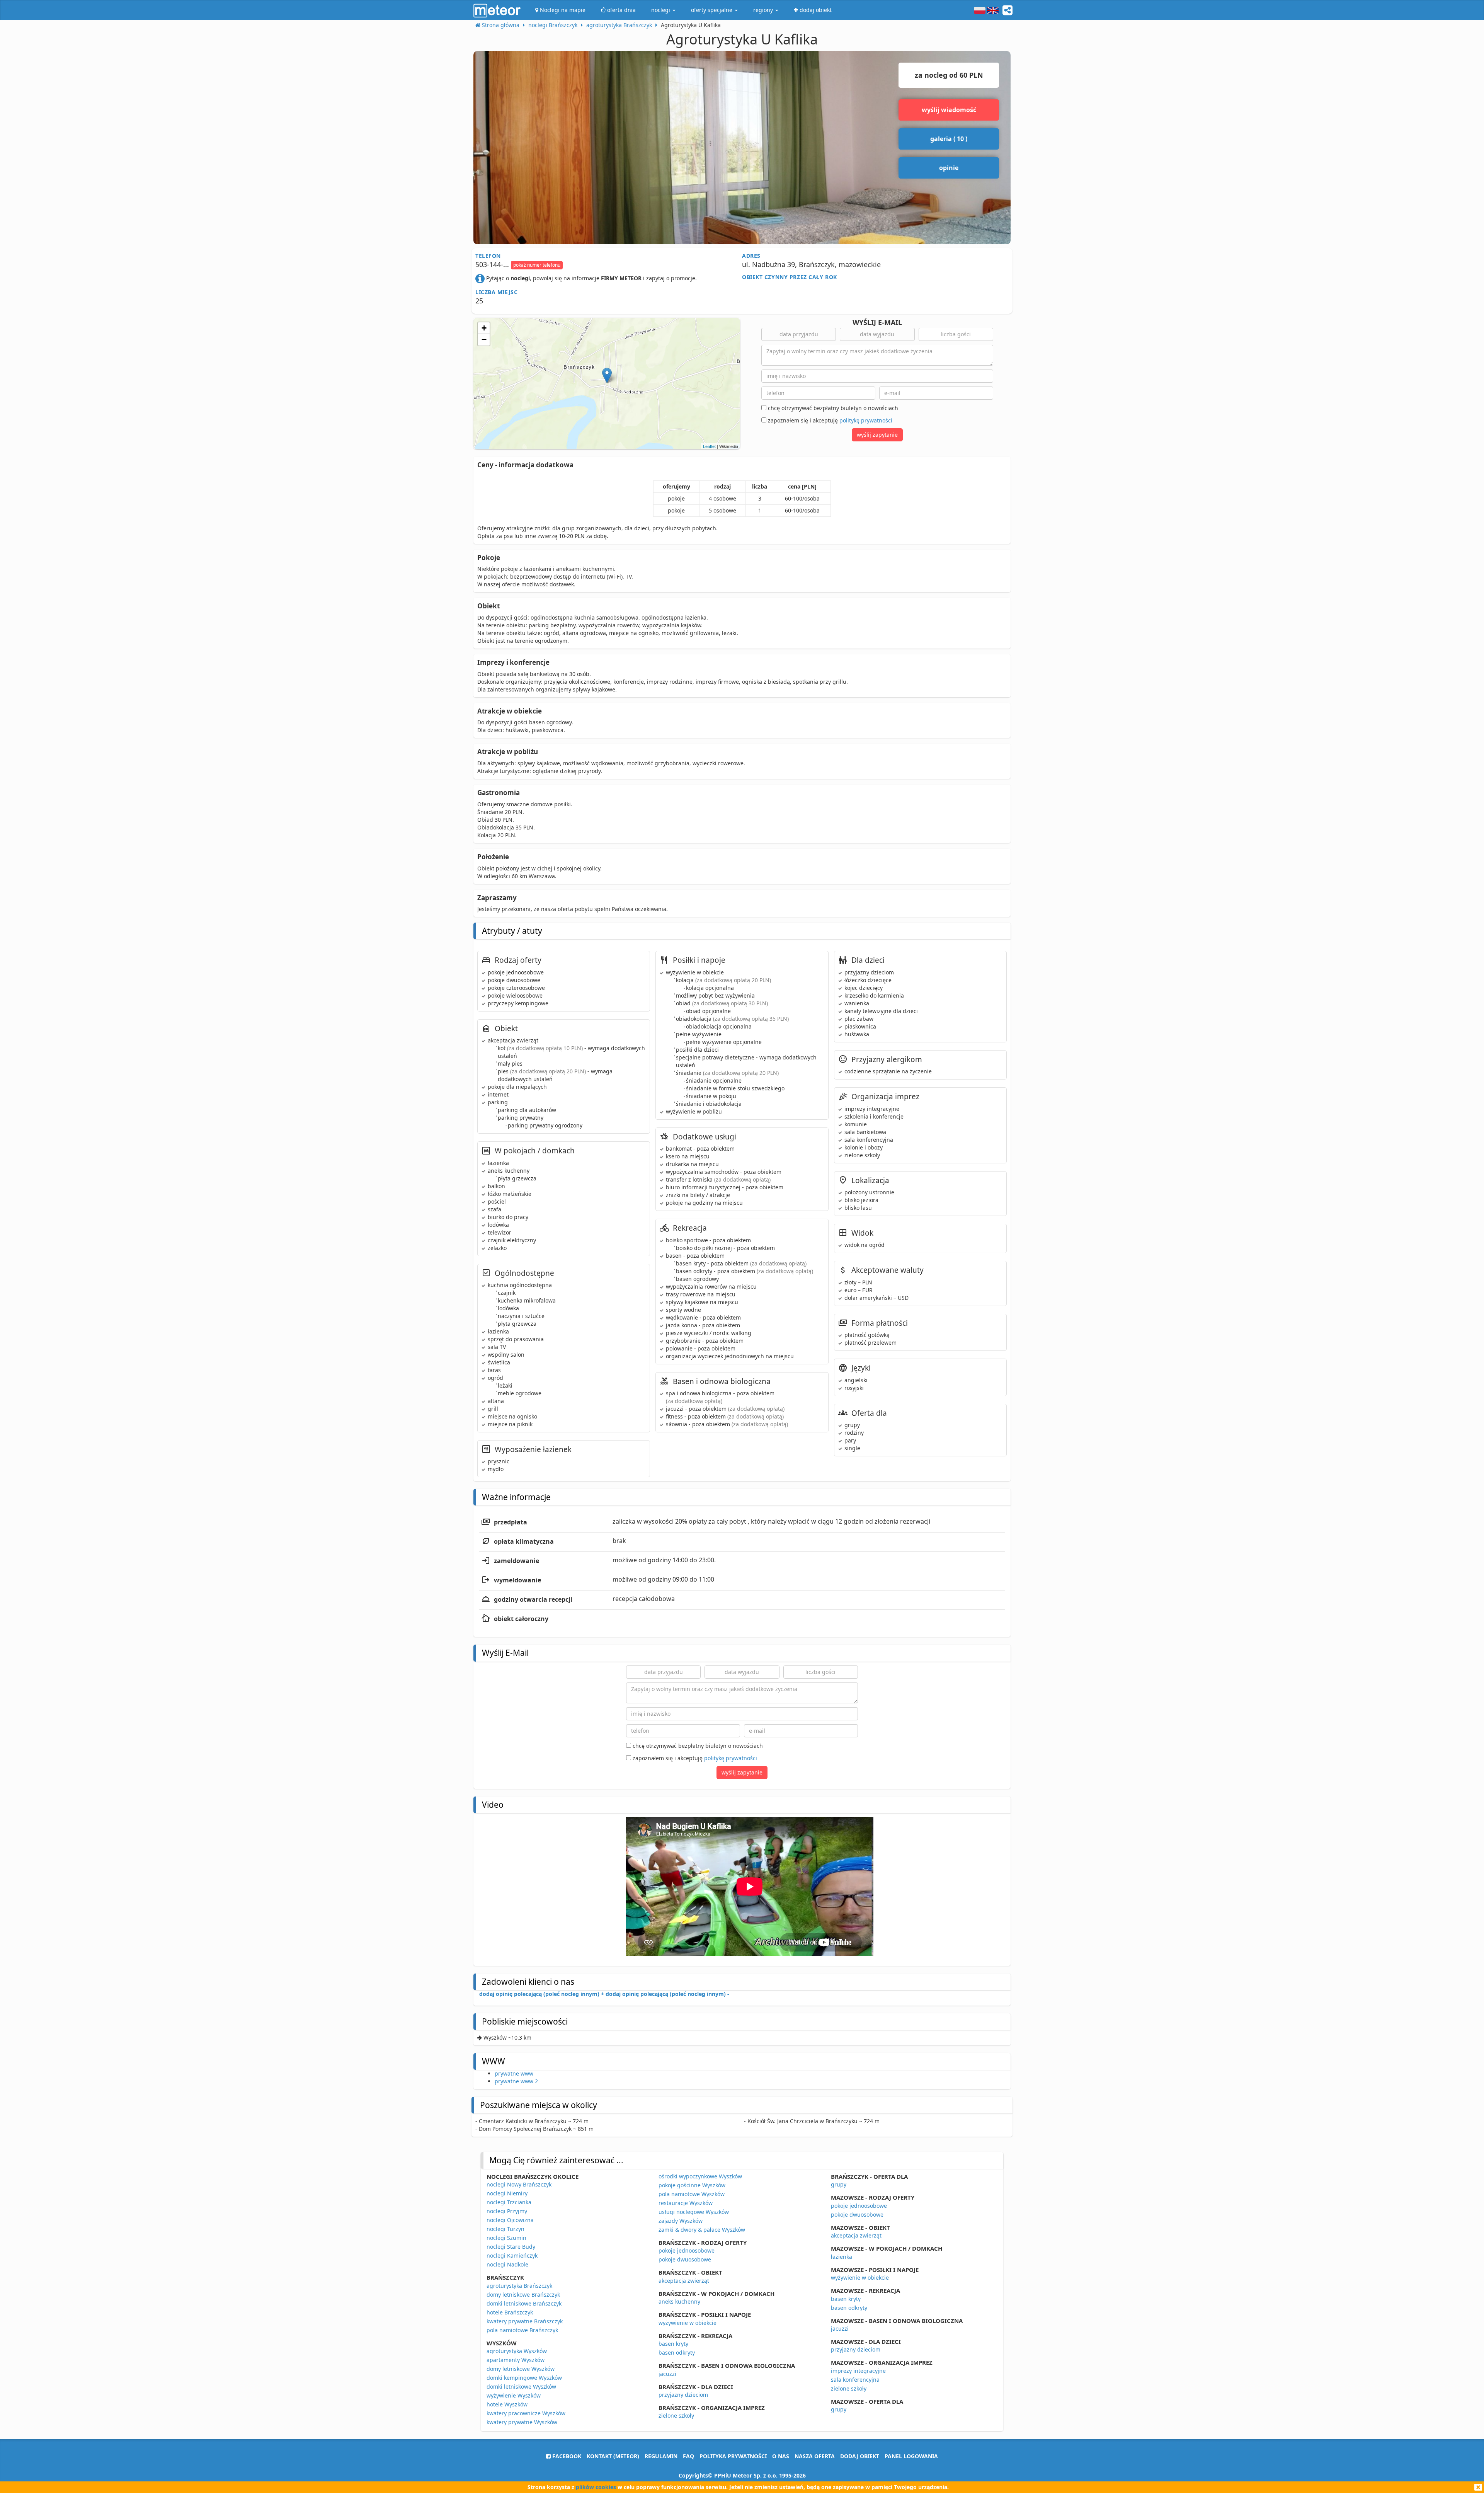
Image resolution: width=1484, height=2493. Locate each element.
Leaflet (709, 446)
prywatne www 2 (516, 2081)
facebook (566, 2456)
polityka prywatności (733, 2456)
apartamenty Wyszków (516, 2360)
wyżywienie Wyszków (514, 2395)
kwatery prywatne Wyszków (522, 2422)
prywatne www (514, 2073)
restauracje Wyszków (686, 2203)
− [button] (484, 340)
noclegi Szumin (506, 2238)
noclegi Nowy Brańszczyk (519, 2184)
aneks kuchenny (679, 2301)
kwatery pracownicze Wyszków (526, 2413)
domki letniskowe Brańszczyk (524, 2303)
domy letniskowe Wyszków (521, 2369)
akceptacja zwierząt (684, 2281)
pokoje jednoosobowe (687, 2250)
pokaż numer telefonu (537, 265)
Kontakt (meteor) (613, 2456)
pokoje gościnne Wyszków (692, 2185)
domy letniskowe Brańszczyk (523, 2295)
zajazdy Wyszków (681, 2221)
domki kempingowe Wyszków (524, 2378)
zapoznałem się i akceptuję (829, 420)
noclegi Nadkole (507, 2264)
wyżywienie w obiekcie (688, 2323)
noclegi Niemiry (507, 2193)
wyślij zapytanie (877, 435)
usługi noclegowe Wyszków (694, 2212)
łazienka (842, 2257)
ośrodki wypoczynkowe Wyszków (700, 2176)
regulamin (661, 2456)
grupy (839, 2184)
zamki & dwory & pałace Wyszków (702, 2230)
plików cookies (596, 2487)
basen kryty (673, 2344)
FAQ (688, 2456)
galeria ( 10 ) (949, 139)
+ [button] (484, 328)
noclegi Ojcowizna (510, 2220)
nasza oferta (815, 2456)
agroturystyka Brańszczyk (519, 2286)
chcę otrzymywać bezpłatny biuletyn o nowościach (832, 408)
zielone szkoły (676, 2416)
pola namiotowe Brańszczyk (522, 2330)
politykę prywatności (866, 420)
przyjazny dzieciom (683, 2395)
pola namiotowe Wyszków (692, 2194)
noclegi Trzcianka (509, 2202)
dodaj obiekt (860, 2456)
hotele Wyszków (507, 2404)
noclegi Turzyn (505, 2229)
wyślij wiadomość (949, 110)
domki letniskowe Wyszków (521, 2387)
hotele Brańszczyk (510, 2312)
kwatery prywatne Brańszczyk (525, 2321)
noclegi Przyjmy (507, 2211)
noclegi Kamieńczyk (512, 2255)
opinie (949, 168)
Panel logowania (911, 2456)
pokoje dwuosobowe (685, 2259)
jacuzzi (667, 2374)
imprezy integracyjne (858, 2371)
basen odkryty (677, 2353)
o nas (781, 2456)
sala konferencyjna (855, 2380)
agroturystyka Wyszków (517, 2351)
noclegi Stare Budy (511, 2247)
